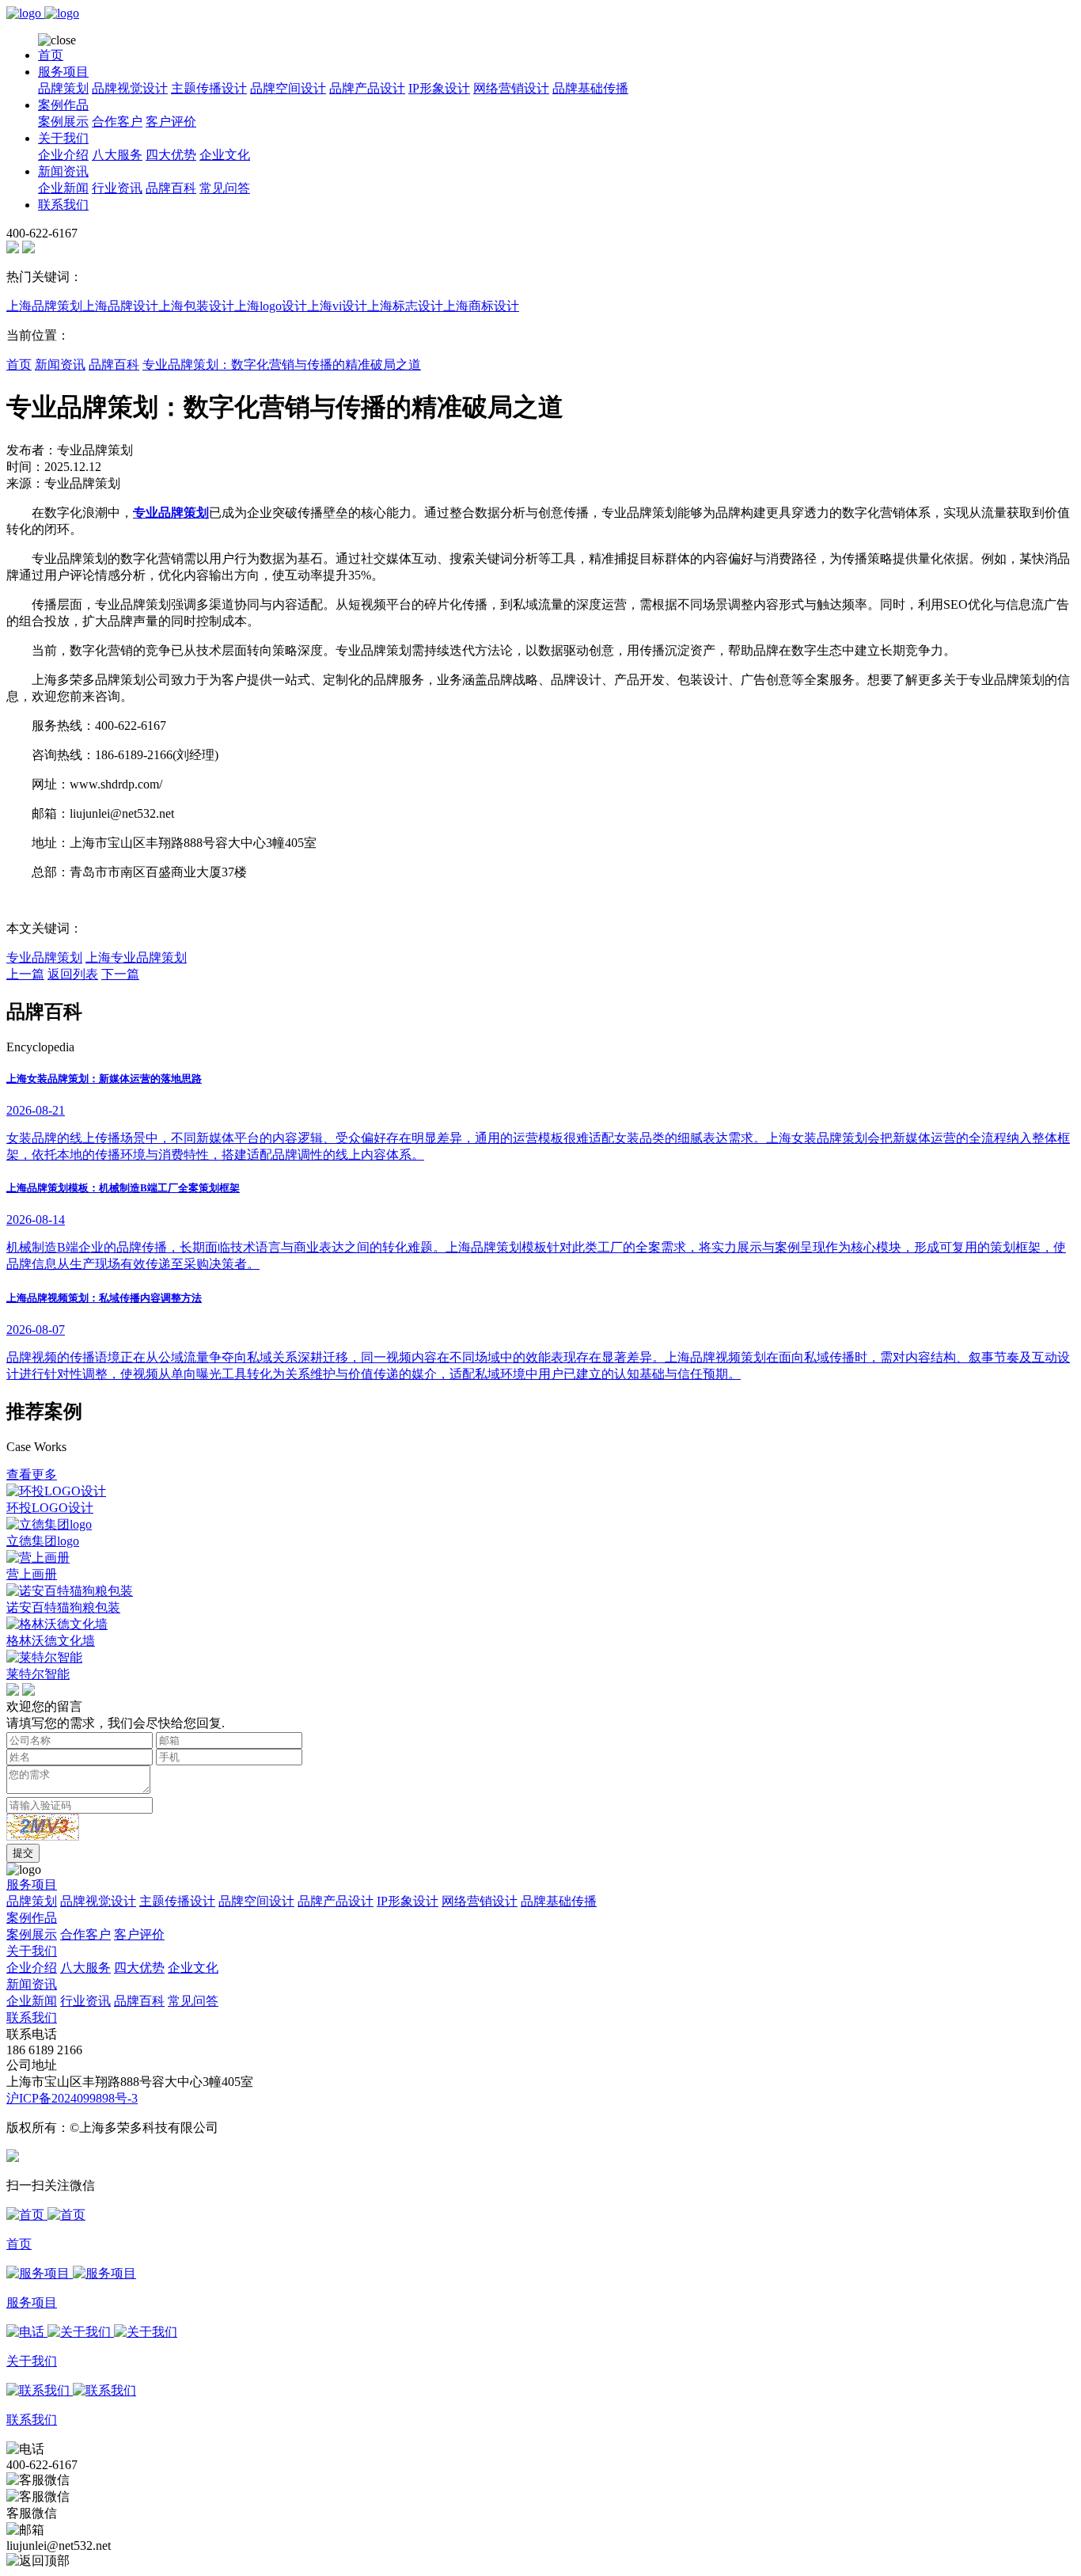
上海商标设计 (481, 306)
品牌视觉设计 (130, 88)
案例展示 (63, 122)
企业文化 (225, 155)
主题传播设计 (209, 88)
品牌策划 (63, 88)
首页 (51, 55)
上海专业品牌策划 (136, 957)
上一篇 (25, 974)
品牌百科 (171, 188)
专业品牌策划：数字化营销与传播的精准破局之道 (282, 365)
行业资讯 (117, 188)
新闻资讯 (63, 171)
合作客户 (117, 122)
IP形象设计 (439, 88)
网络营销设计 (511, 88)
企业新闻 (63, 188)
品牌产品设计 (367, 88)
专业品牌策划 (44, 957)
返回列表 (73, 974)
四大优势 (171, 155)
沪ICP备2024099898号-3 (72, 2098)
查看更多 (32, 1474)
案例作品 (63, 105)
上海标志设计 (405, 306)
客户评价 (171, 122)
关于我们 (63, 138)
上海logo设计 (271, 306)
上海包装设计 (196, 306)
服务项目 (63, 72)
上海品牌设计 (120, 306)
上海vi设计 (337, 306)
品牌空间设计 (288, 88)
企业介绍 (63, 155)
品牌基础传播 (590, 88)
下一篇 (120, 974)
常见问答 (225, 188)
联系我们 (63, 205)
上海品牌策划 (44, 306)
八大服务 (117, 155)
